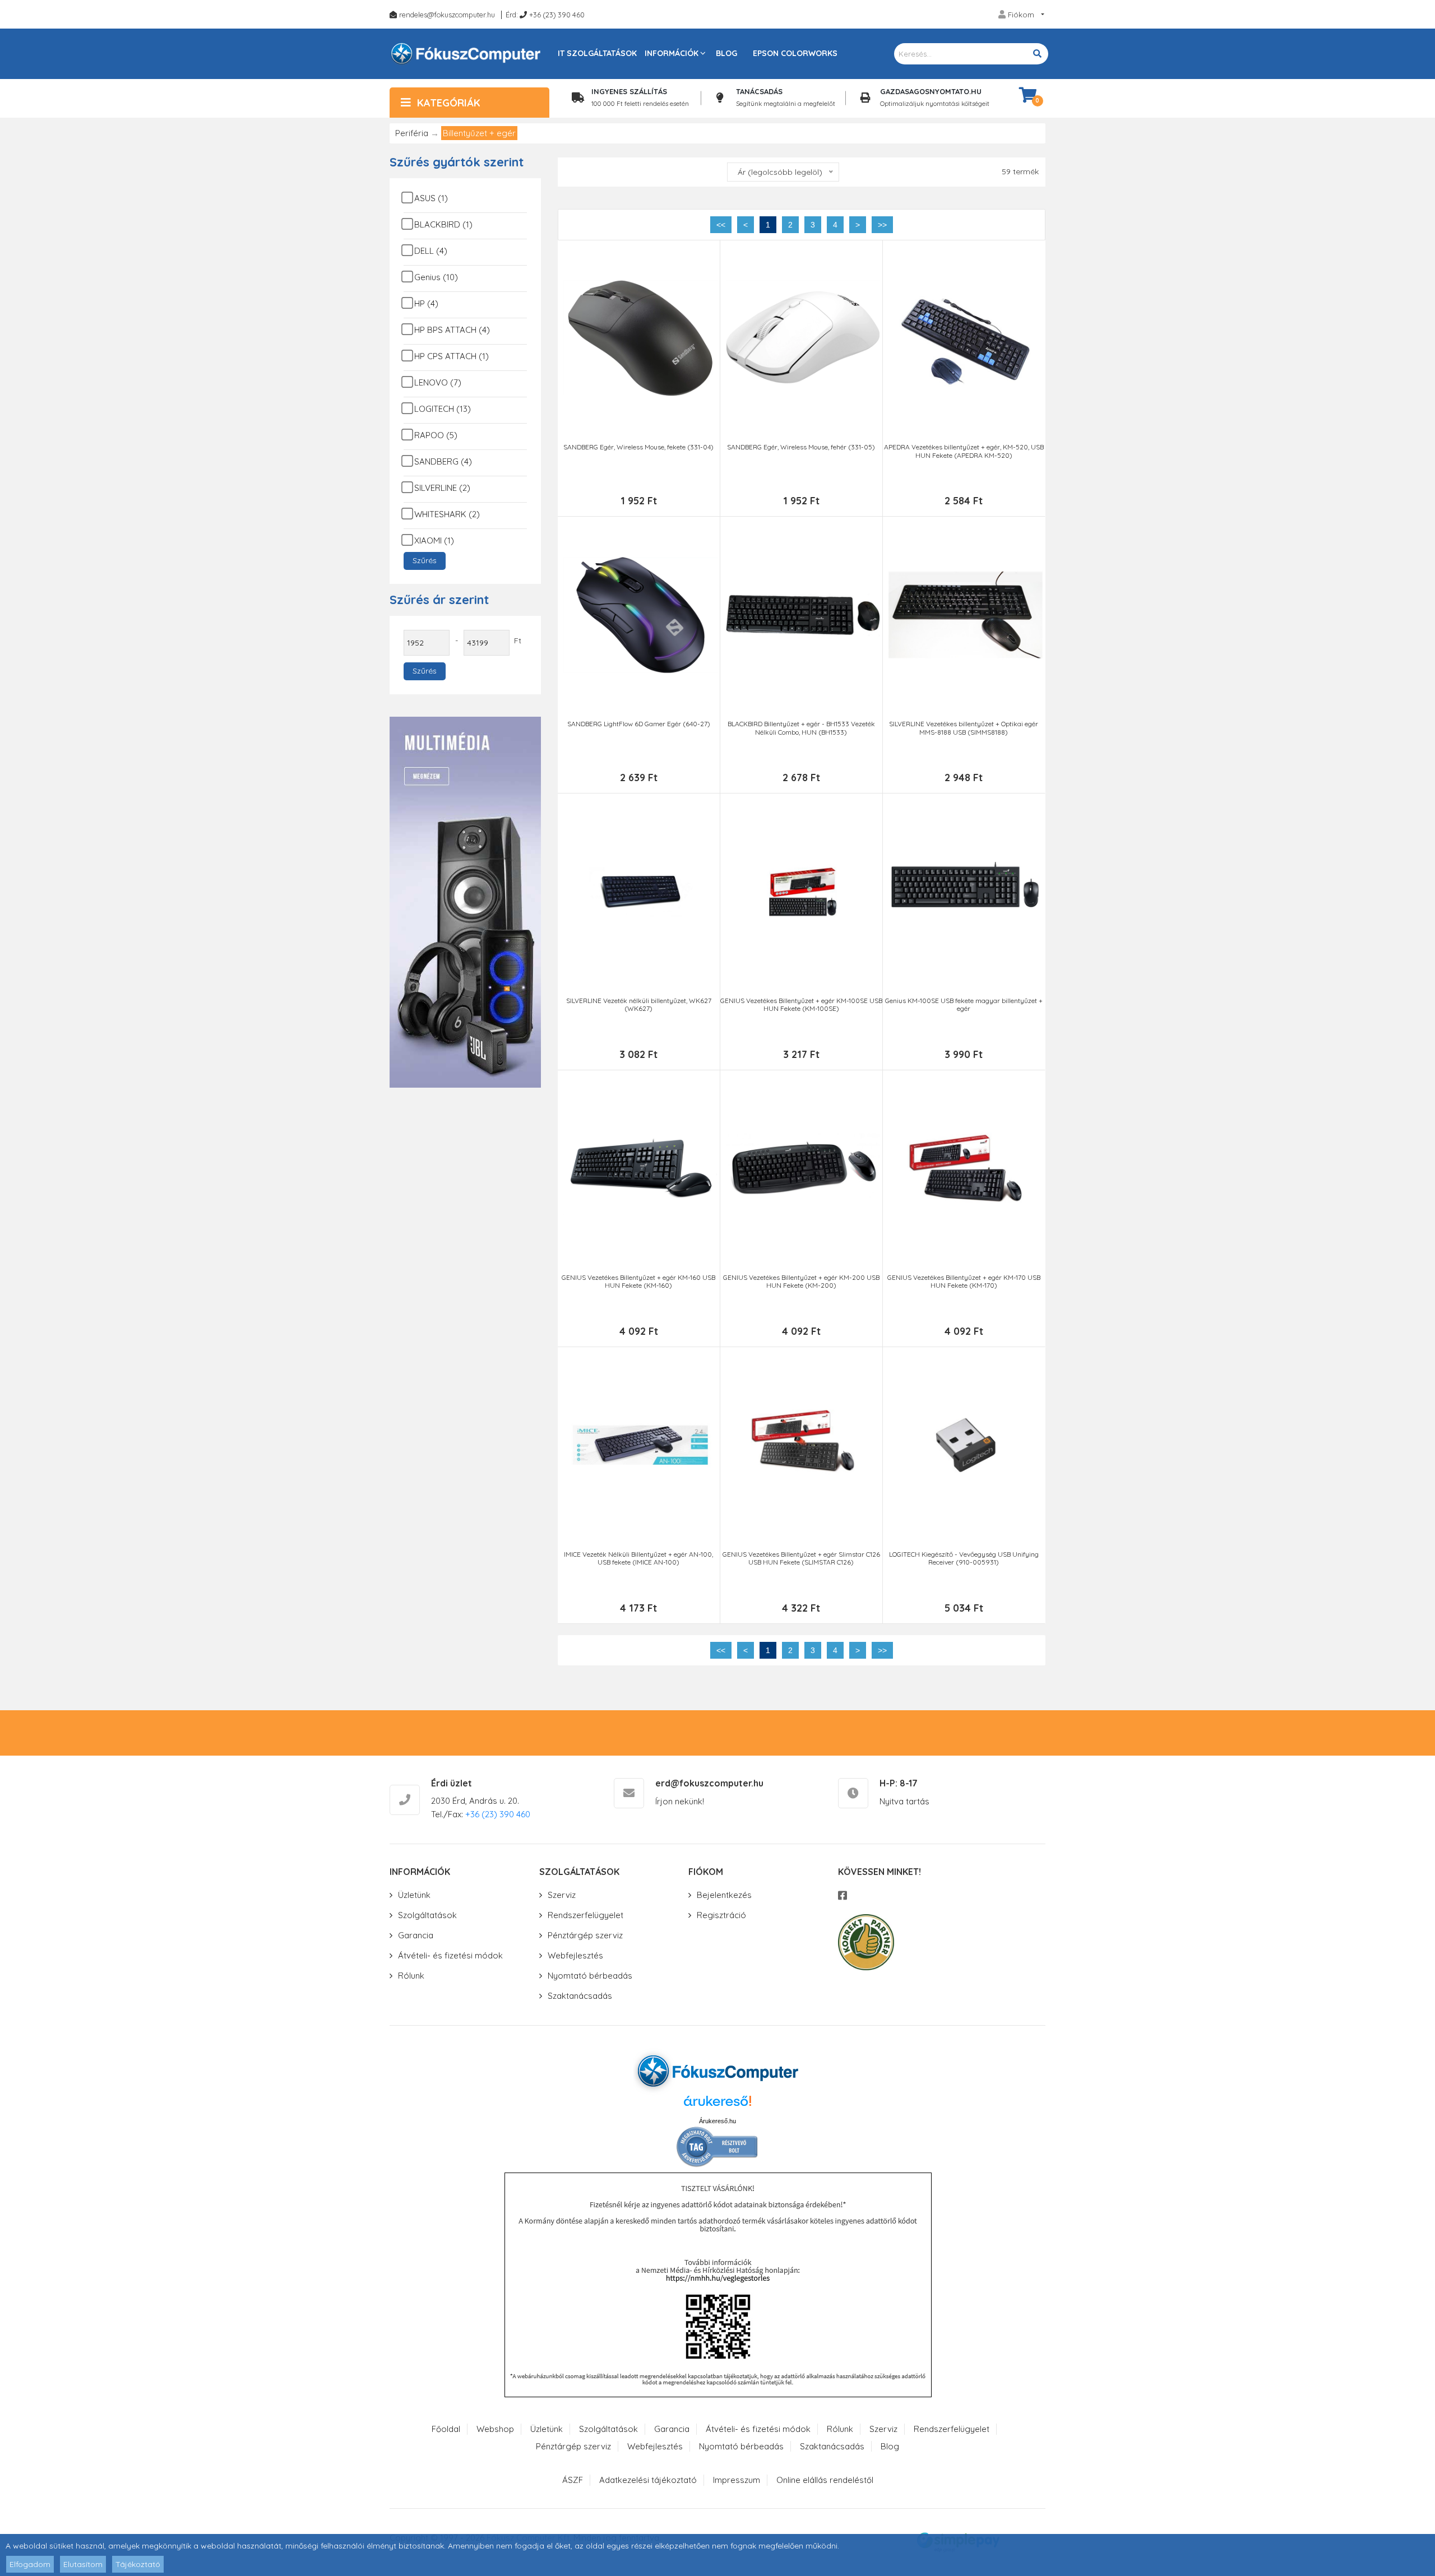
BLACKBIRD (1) (443, 224)
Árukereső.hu (717, 2121)
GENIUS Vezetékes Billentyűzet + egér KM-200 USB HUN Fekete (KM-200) (801, 1282)
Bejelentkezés (724, 1895)
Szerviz (562, 1895)
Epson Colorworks (795, 53)
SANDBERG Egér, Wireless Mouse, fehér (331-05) (801, 447)
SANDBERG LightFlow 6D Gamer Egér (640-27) (639, 724)
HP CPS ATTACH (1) (452, 356)
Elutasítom (83, 2564)
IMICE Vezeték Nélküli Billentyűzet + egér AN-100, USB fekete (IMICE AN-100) (638, 1558)
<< (721, 225)
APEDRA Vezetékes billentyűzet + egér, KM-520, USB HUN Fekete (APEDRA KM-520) (964, 451)
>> (882, 225)
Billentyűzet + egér (479, 133)
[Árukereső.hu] (717, 2105)
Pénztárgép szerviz (585, 1935)
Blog (726, 53)
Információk (672, 53)
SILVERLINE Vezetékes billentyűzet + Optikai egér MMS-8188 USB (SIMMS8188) (964, 728)
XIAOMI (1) (434, 540)
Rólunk (411, 1976)
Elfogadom (30, 2564)
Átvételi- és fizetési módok (450, 1955)
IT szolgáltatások (597, 53)
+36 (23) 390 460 (557, 15)
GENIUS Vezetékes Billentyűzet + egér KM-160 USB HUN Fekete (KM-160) (638, 1282)
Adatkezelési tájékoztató (648, 2480)
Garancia (416, 1935)
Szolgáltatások (427, 1915)
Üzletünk (414, 1895)
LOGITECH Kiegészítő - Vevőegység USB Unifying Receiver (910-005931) (964, 1558)
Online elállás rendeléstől (825, 2480)
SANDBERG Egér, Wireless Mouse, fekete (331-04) (638, 447)
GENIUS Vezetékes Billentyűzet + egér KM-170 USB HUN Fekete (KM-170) (964, 1282)
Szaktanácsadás (580, 1996)
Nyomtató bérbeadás (590, 1976)
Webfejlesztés (575, 1955)
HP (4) (426, 303)
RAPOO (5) (436, 435)
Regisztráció (721, 1915)
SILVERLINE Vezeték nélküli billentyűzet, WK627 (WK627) (639, 1005)
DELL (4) (431, 251)
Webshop (495, 2429)
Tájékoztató (138, 2564)
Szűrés (425, 560)
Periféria (412, 133)
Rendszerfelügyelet (585, 1915)
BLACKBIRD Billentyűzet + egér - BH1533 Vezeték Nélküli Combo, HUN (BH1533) (801, 728)
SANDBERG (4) (443, 461)
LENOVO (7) (438, 382)
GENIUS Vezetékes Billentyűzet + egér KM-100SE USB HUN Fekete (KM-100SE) (801, 1005)
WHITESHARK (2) (447, 514)
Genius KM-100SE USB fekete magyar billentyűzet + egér (964, 1005)
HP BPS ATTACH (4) (452, 330)
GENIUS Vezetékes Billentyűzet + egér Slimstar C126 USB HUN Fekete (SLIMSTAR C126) (801, 1558)
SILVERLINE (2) (442, 488)
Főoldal (446, 2429)
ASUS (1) (431, 198)
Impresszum (737, 2480)
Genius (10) (436, 277)
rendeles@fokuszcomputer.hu (447, 15)
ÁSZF (573, 2480)
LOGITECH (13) (443, 409)
